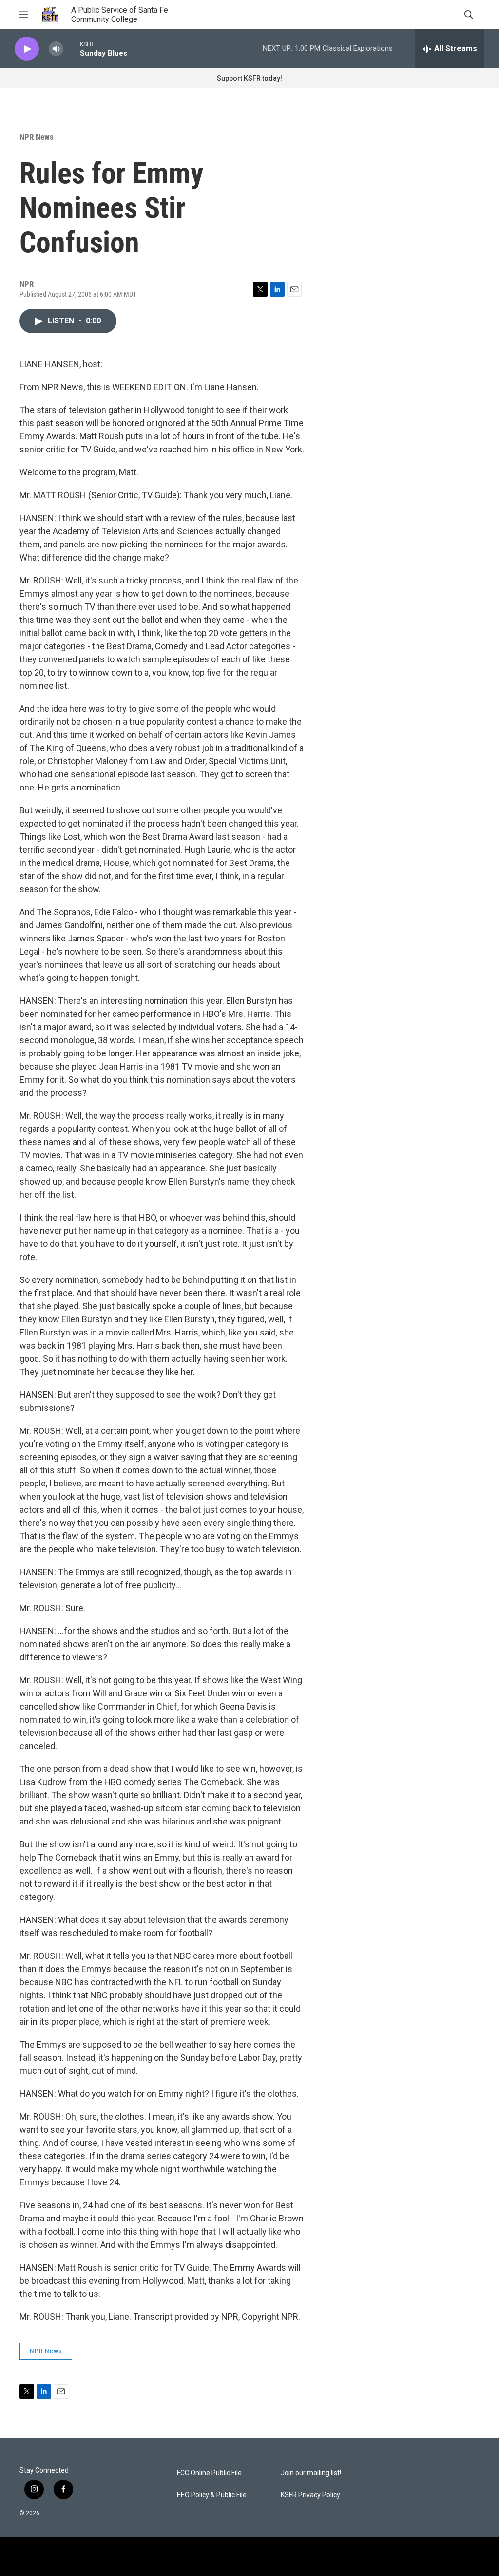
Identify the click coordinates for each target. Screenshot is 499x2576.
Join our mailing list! (311, 2473)
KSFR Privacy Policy (310, 2495)
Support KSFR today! (249, 78)
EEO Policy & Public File (212, 2495)
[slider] (72, 48)
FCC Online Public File (209, 2473)
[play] (27, 49)
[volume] (56, 49)
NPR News (37, 137)
